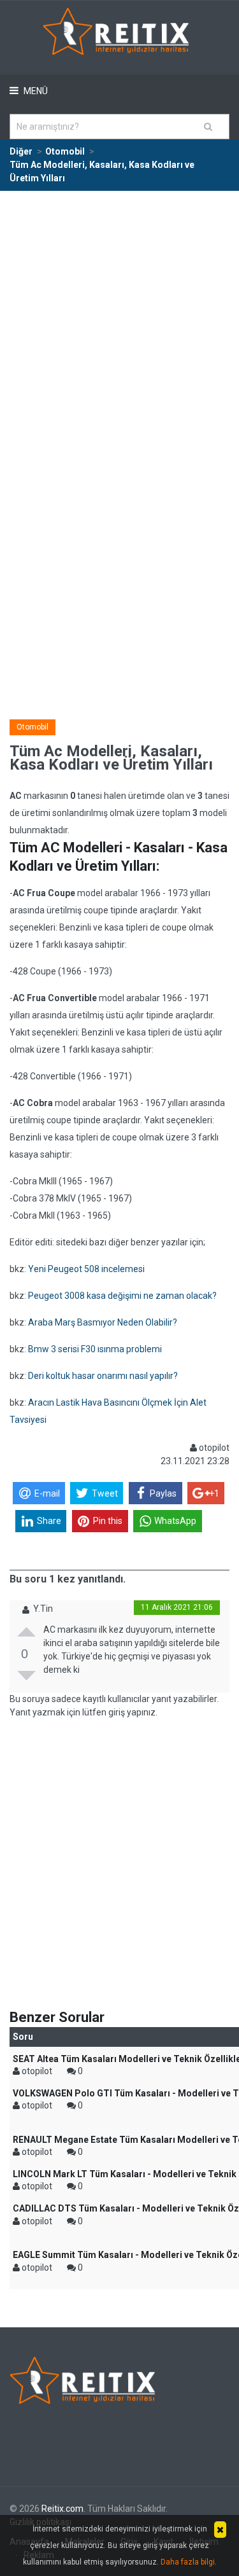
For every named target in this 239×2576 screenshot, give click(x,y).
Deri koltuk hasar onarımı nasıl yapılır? (103, 1376)
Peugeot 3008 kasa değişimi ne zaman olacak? (122, 1296)
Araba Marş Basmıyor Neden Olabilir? (103, 1322)
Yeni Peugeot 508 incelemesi (86, 1269)
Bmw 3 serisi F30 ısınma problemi (95, 1349)
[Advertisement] (119, 317)
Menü (35, 91)
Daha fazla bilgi (188, 2562)
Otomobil (33, 727)
